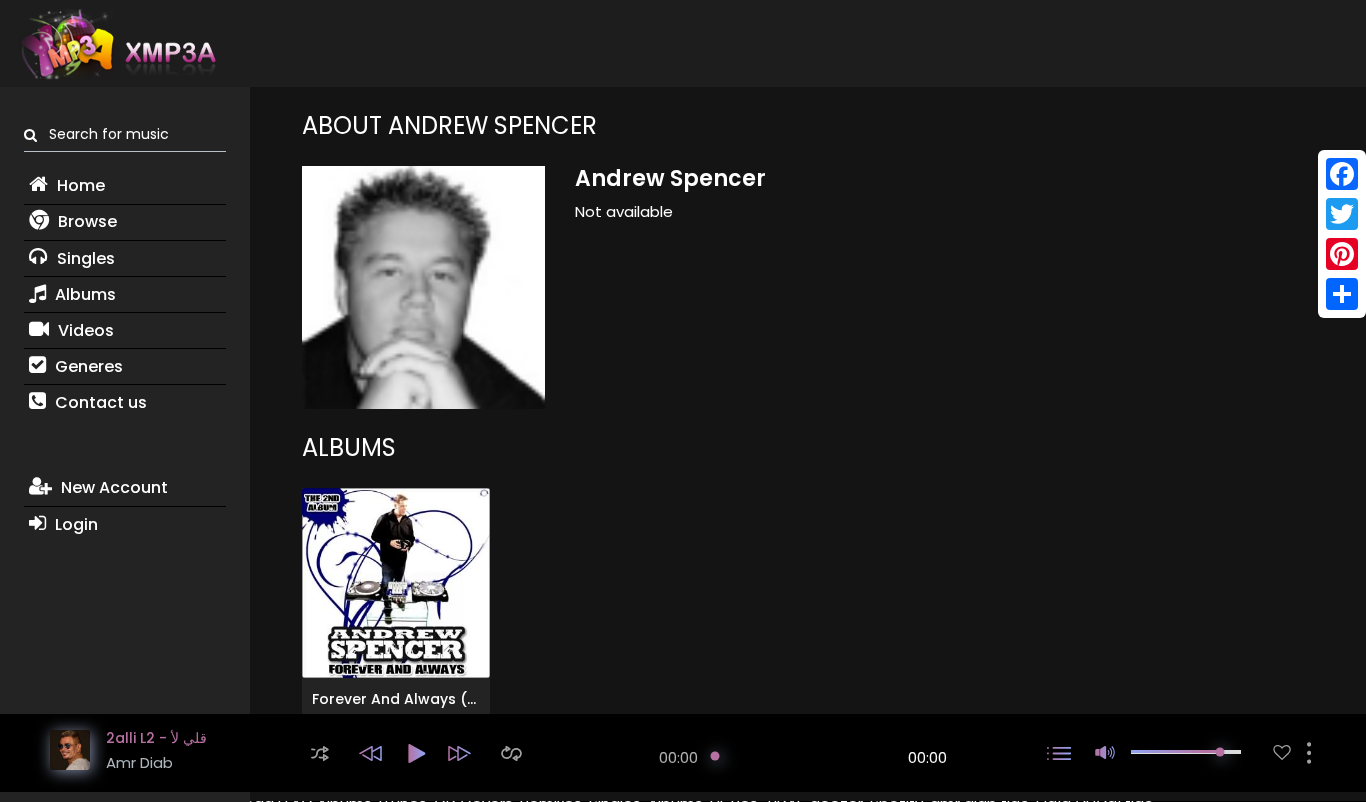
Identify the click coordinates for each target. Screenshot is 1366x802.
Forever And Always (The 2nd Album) (448, 699)
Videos (84, 330)
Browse (85, 221)
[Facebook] (1342, 174)
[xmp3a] (117, 44)
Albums (83, 294)
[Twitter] (1342, 214)
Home (79, 185)
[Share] (1342, 294)
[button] (320, 753)
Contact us (99, 402)
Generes (87, 366)
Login (74, 524)
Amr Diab (139, 762)
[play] (1282, 752)
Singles (84, 258)
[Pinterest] (1342, 254)
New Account (112, 487)
